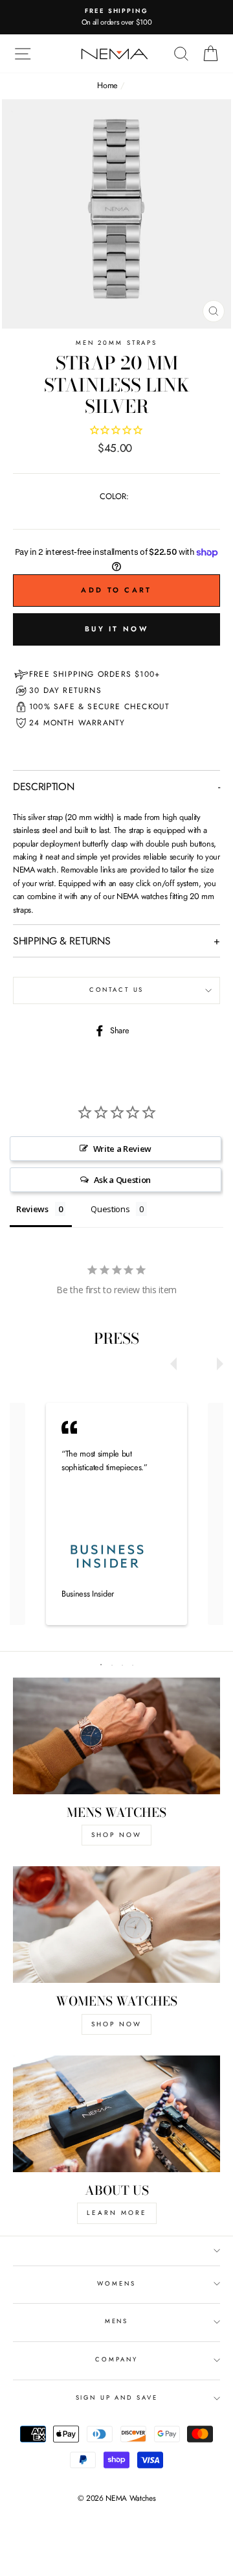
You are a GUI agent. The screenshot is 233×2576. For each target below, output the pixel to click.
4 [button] (134, 1662)
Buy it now (116, 629)
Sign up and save (117, 2398)
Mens (116, 2321)
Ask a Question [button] (123, 1180)
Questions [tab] (110, 1209)
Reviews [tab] (32, 1209)
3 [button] (124, 1662)
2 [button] (113, 1662)
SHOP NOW (116, 1835)
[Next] (217, 1361)
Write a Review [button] (123, 1149)
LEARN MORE (117, 2213)
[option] (116, 17)
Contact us (117, 990)
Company (116, 2359)
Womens (116, 2284)
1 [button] (102, 1661)
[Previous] (177, 1361)
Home (107, 85)
